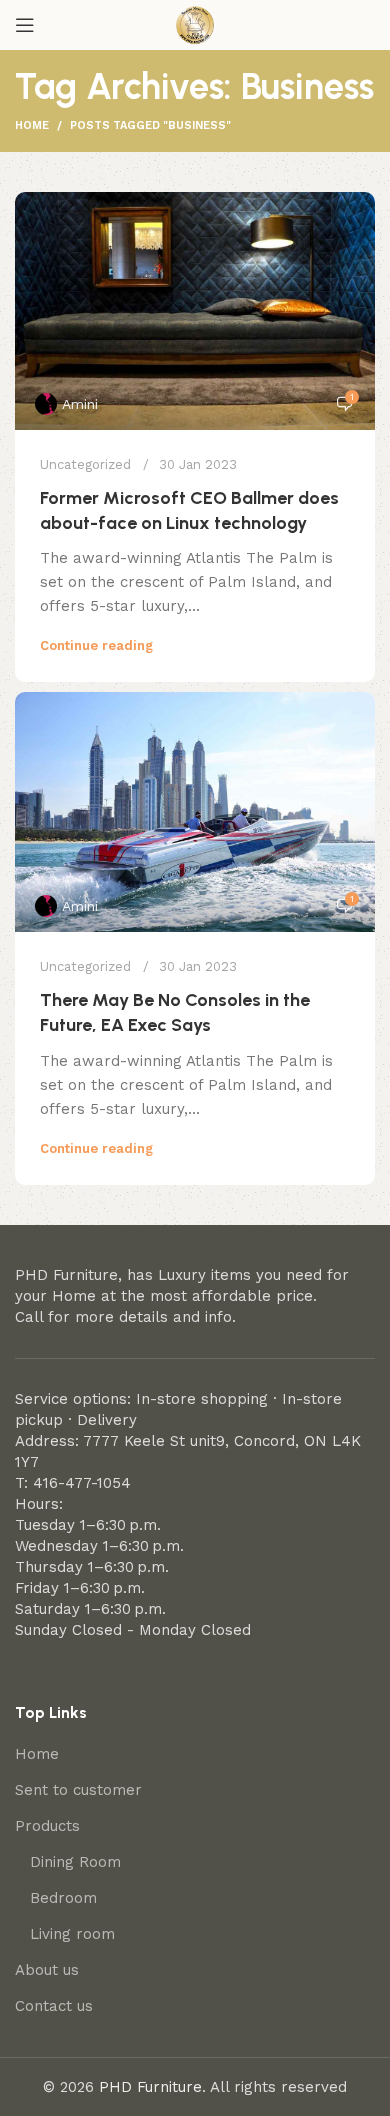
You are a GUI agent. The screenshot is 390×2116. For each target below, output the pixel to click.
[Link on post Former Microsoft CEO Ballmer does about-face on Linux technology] (195, 311)
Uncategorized (85, 464)
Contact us (54, 2006)
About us (47, 1970)
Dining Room (75, 1862)
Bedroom (63, 1898)
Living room (72, 1934)
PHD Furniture (150, 2087)
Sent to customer (78, 1790)
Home (32, 125)
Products (47, 1826)
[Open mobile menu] (25, 25)
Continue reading (96, 645)
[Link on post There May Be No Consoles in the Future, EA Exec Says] (195, 812)
